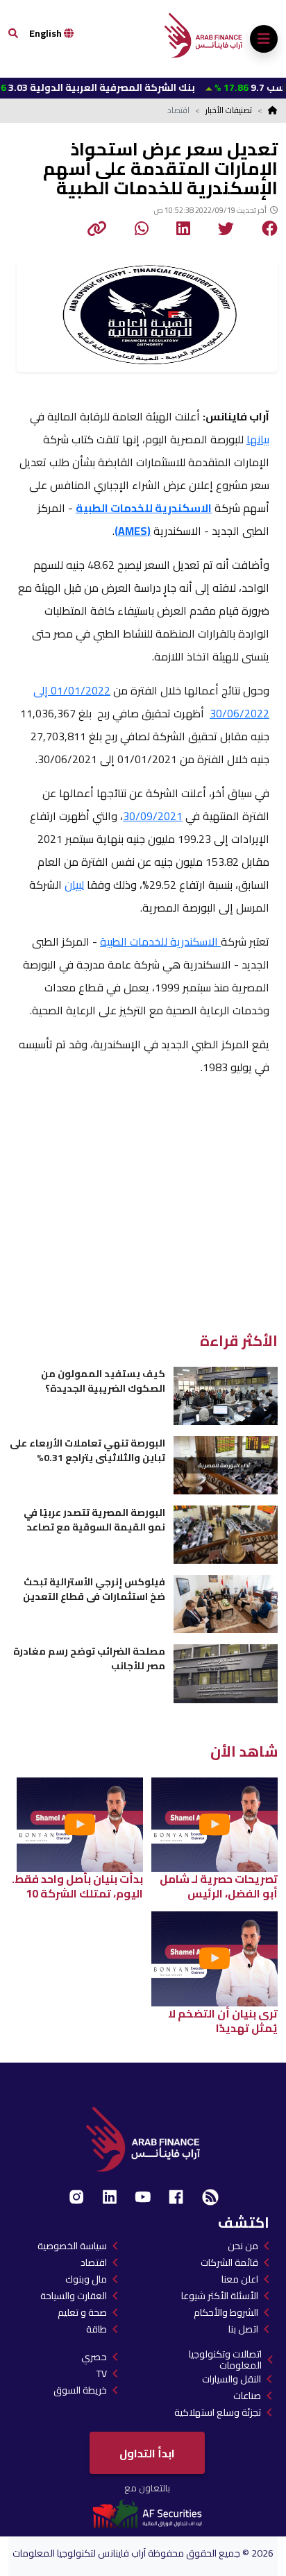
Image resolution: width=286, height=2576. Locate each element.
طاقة (96, 2329)
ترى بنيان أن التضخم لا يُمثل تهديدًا (223, 2021)
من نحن (243, 2246)
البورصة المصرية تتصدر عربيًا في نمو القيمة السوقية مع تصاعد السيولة (94, 1520)
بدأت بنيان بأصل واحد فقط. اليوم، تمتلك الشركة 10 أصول (77, 1886)
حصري (94, 2357)
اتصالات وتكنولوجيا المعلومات (225, 2360)
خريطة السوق (80, 2390)
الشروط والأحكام (226, 2312)
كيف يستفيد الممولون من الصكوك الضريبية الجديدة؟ (103, 1381)
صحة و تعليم (82, 2312)
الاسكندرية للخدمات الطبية (160, 941)
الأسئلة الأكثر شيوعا (220, 2296)
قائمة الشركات (229, 2262)
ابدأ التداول (147, 2453)
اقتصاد (94, 2262)
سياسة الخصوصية (72, 2246)
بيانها (258, 439)
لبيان (74, 885)
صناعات (247, 2396)
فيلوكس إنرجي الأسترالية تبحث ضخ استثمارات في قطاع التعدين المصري (94, 1589)
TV (102, 2373)
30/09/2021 (153, 816)
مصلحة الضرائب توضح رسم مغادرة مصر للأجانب (89, 1658)
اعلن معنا (240, 2279)
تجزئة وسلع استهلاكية (218, 2412)
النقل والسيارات (232, 2379)
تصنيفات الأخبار (229, 110)
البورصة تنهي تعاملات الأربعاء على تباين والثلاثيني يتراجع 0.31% (87, 1450)
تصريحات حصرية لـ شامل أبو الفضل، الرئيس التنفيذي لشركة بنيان (219, 1886)
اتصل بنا (243, 2329)
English (47, 33)
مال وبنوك (86, 2279)
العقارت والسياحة (74, 2296)
